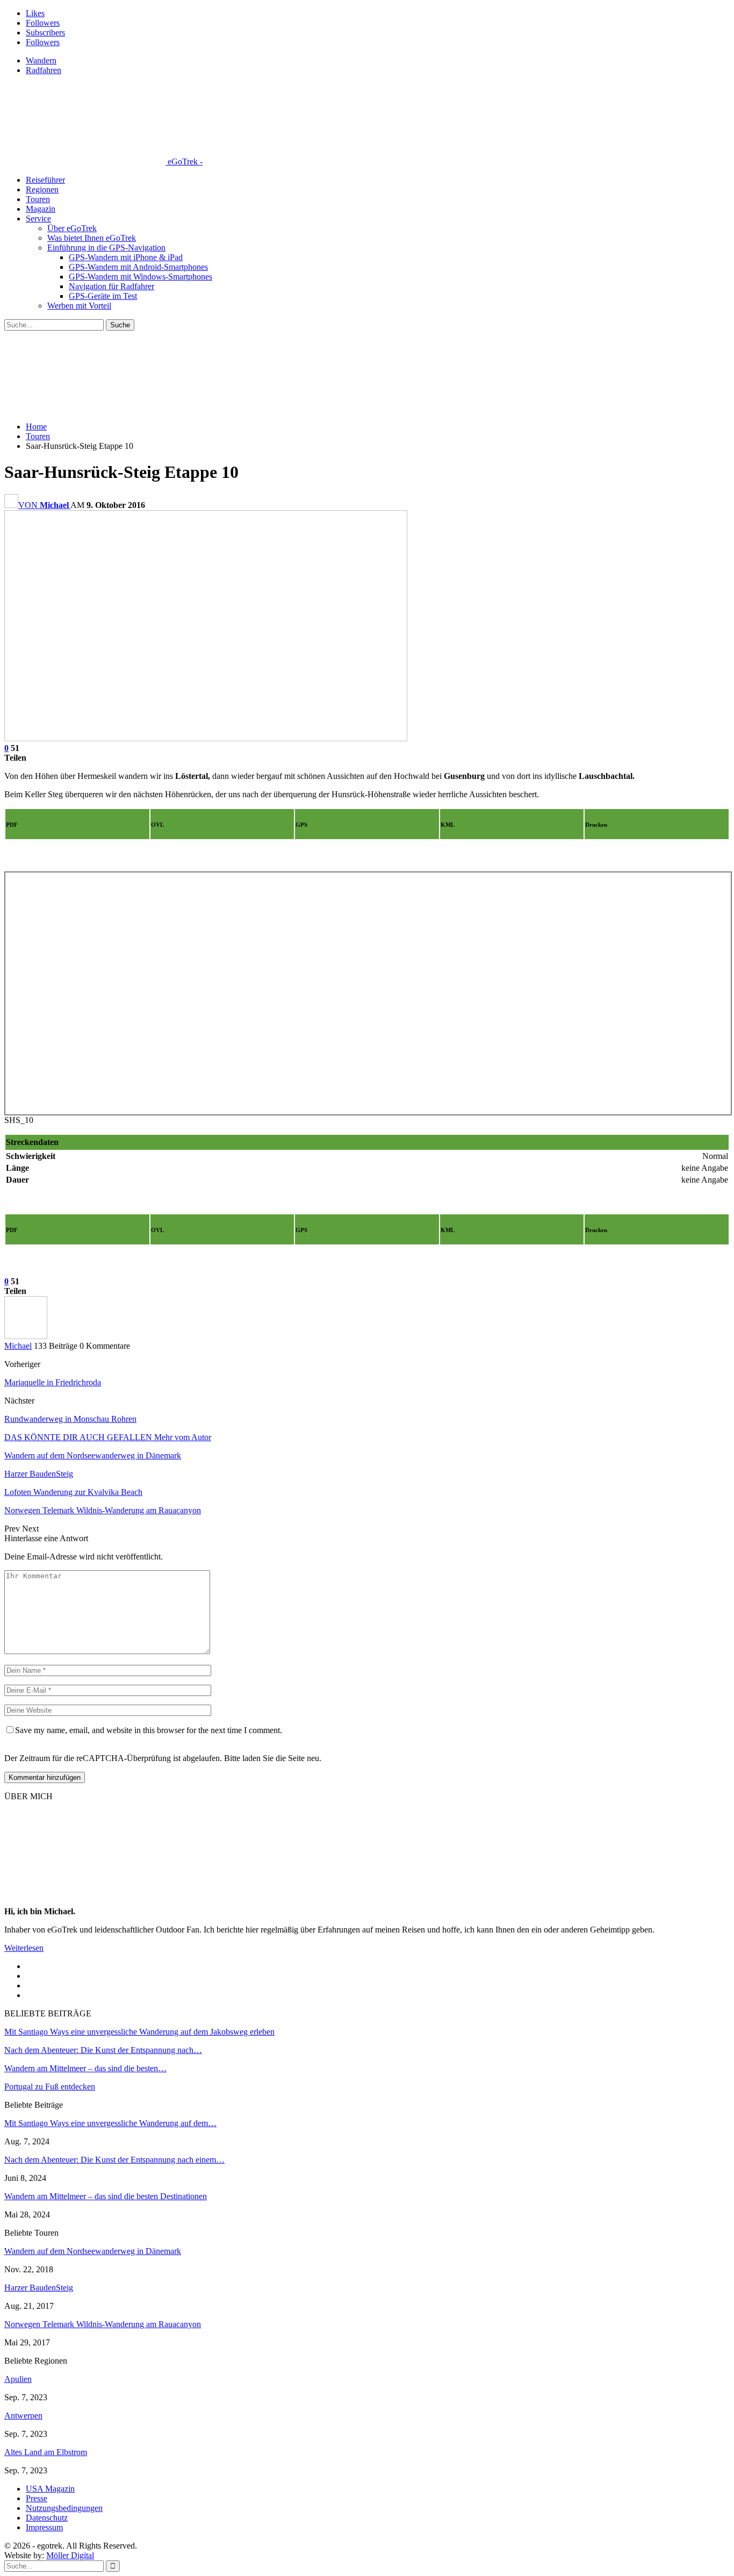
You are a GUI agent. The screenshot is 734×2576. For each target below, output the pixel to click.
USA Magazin (50, 2489)
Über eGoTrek (72, 228)
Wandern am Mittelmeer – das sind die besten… (85, 2068)
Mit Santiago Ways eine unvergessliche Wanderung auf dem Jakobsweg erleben (139, 2032)
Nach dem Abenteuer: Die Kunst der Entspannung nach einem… (114, 2160)
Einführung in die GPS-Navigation (106, 248)
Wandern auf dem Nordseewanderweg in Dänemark (93, 2251)
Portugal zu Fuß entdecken (50, 2087)
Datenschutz (47, 2518)
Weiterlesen (24, 1948)
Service (38, 219)
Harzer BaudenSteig (39, 2288)
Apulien (18, 2379)
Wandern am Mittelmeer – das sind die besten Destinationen (106, 2196)
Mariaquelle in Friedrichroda (53, 1382)
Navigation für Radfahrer (111, 286)
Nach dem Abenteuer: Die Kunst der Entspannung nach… (103, 2050)
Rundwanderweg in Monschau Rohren (70, 1419)
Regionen (42, 189)
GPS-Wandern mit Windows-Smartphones (141, 277)
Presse (37, 2498)
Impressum (44, 2527)
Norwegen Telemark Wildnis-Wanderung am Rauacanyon (103, 2324)
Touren (38, 199)
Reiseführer (45, 180)
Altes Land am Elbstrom (46, 2452)
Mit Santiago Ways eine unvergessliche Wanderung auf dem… (110, 2123)
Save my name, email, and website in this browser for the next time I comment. (149, 1730)
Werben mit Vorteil (79, 306)
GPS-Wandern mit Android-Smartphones (138, 267)
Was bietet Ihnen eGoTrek (92, 238)
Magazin (41, 209)
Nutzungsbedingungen (64, 2508)
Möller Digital (70, 2555)
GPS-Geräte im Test (103, 296)
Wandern (41, 60)
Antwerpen (23, 2416)
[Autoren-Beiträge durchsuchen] (26, 1336)
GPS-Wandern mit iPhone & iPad (126, 257)
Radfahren (44, 70)
